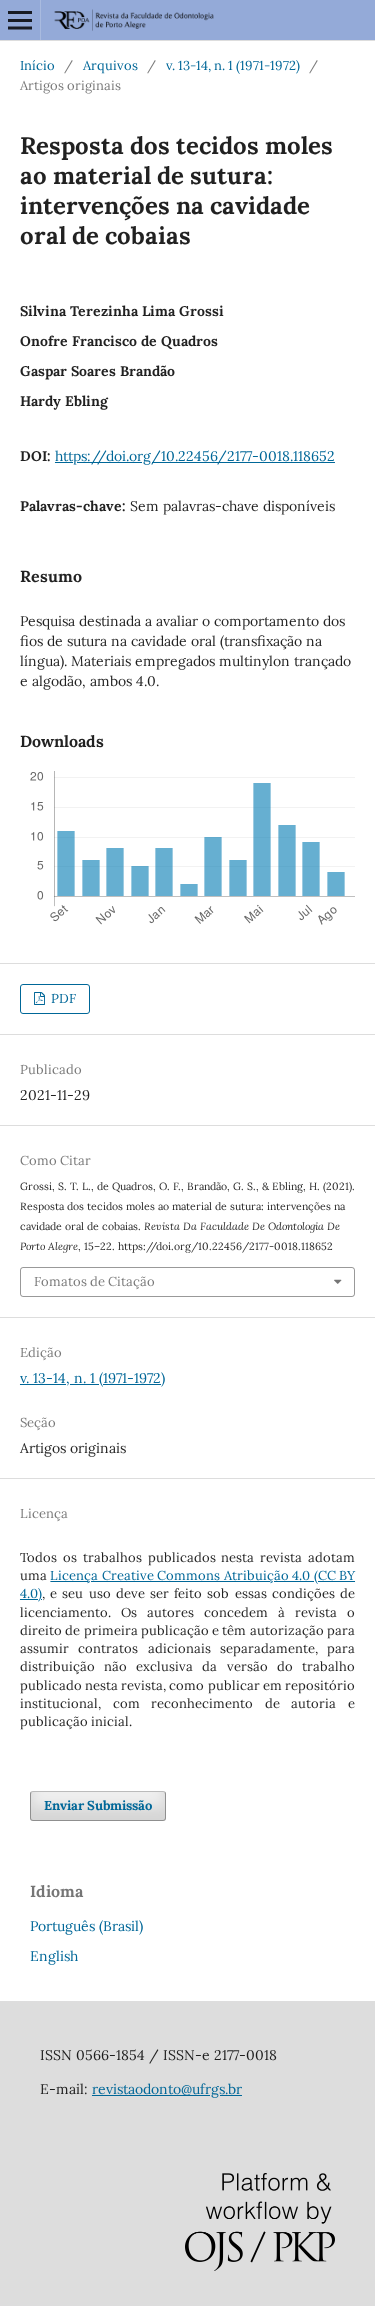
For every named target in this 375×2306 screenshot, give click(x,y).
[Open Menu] (20, 20)
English (54, 1956)
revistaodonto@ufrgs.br (167, 2089)
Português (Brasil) (86, 1926)
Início (37, 65)
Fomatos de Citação (94, 1281)
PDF (62, 998)
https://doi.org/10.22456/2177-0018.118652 (195, 456)
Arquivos (110, 65)
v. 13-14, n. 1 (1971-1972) (233, 65)
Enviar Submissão (98, 1805)
